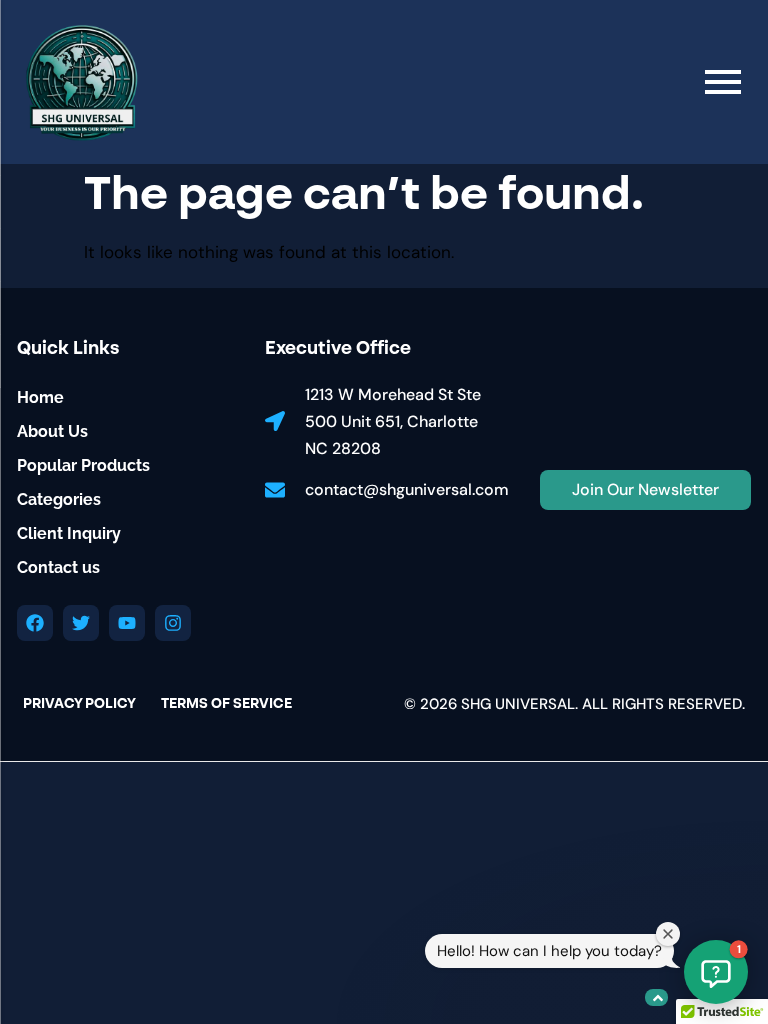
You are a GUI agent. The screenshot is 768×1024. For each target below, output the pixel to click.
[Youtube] (127, 623)
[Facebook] (35, 623)
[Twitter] (81, 623)
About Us (52, 431)
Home (40, 397)
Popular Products (83, 465)
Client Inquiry (69, 533)
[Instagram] (173, 623)
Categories (59, 499)
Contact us (58, 567)
